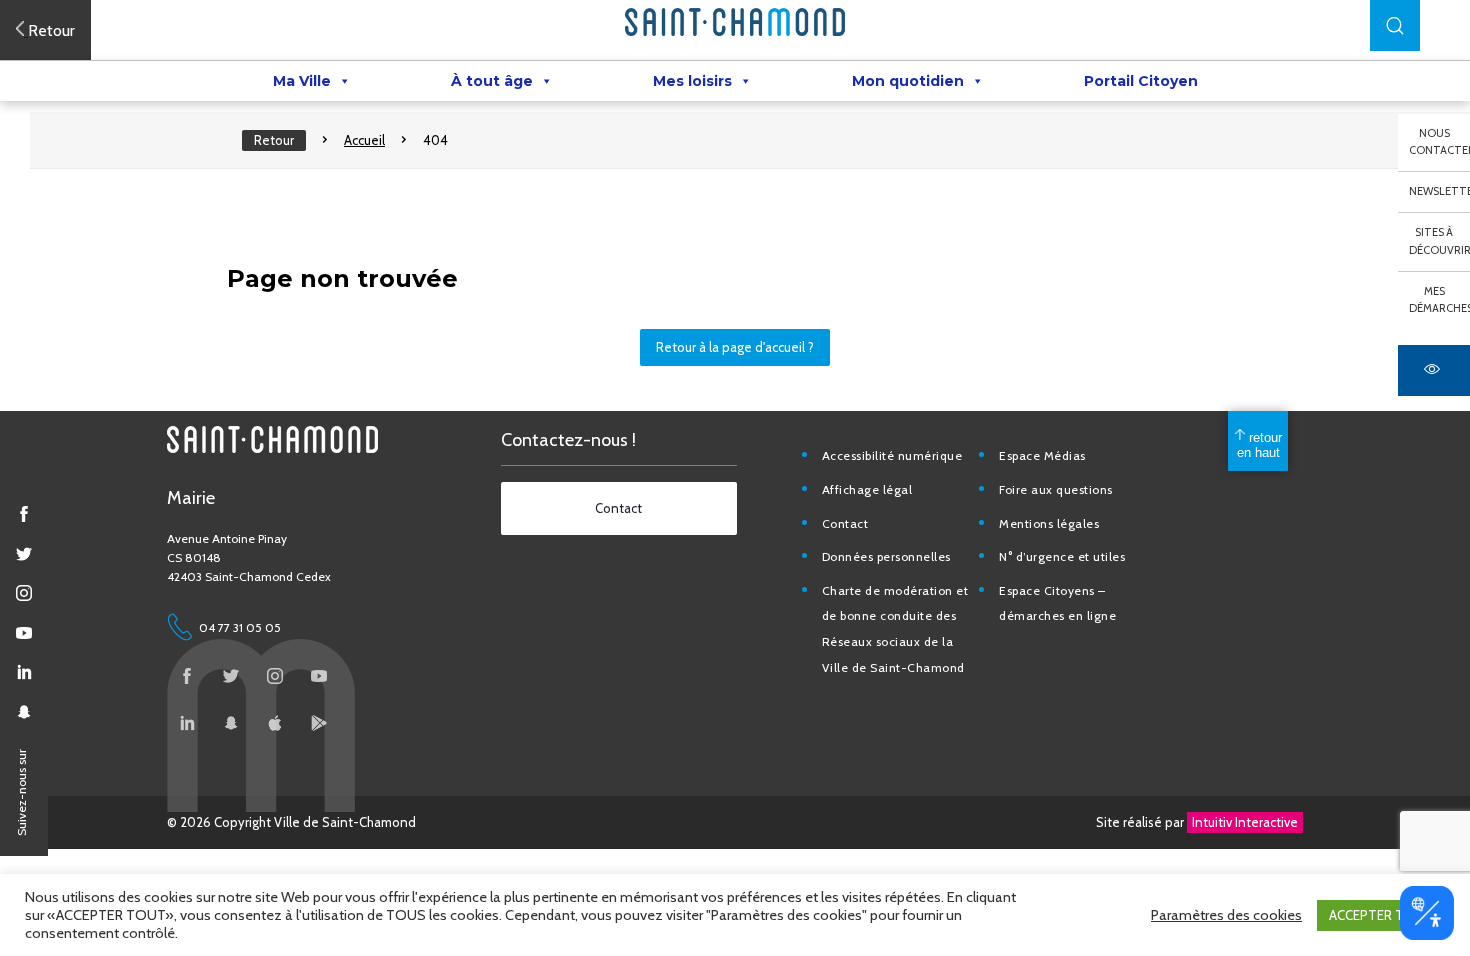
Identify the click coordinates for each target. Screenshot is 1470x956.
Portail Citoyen (1141, 81)
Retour (274, 140)
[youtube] (24, 633)
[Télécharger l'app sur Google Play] (319, 723)
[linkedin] (24, 672)
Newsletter (1439, 191)
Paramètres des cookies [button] (1226, 915)
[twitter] (24, 554)
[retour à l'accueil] (735, 22)
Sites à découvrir (1439, 241)
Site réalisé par (1197, 822)
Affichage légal (867, 489)
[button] (1395, 25)
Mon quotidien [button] (908, 81)
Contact (845, 523)
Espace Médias (1042, 455)
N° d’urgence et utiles (1062, 556)
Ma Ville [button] (302, 81)
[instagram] (24, 593)
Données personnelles (886, 556)
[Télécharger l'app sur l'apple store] (275, 723)
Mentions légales (1049, 523)
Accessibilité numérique (892, 455)
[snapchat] (24, 712)
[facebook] (24, 514)
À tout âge (492, 81)
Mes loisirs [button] (692, 81)
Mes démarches (1439, 300)
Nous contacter (1439, 142)
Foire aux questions (1056, 489)
